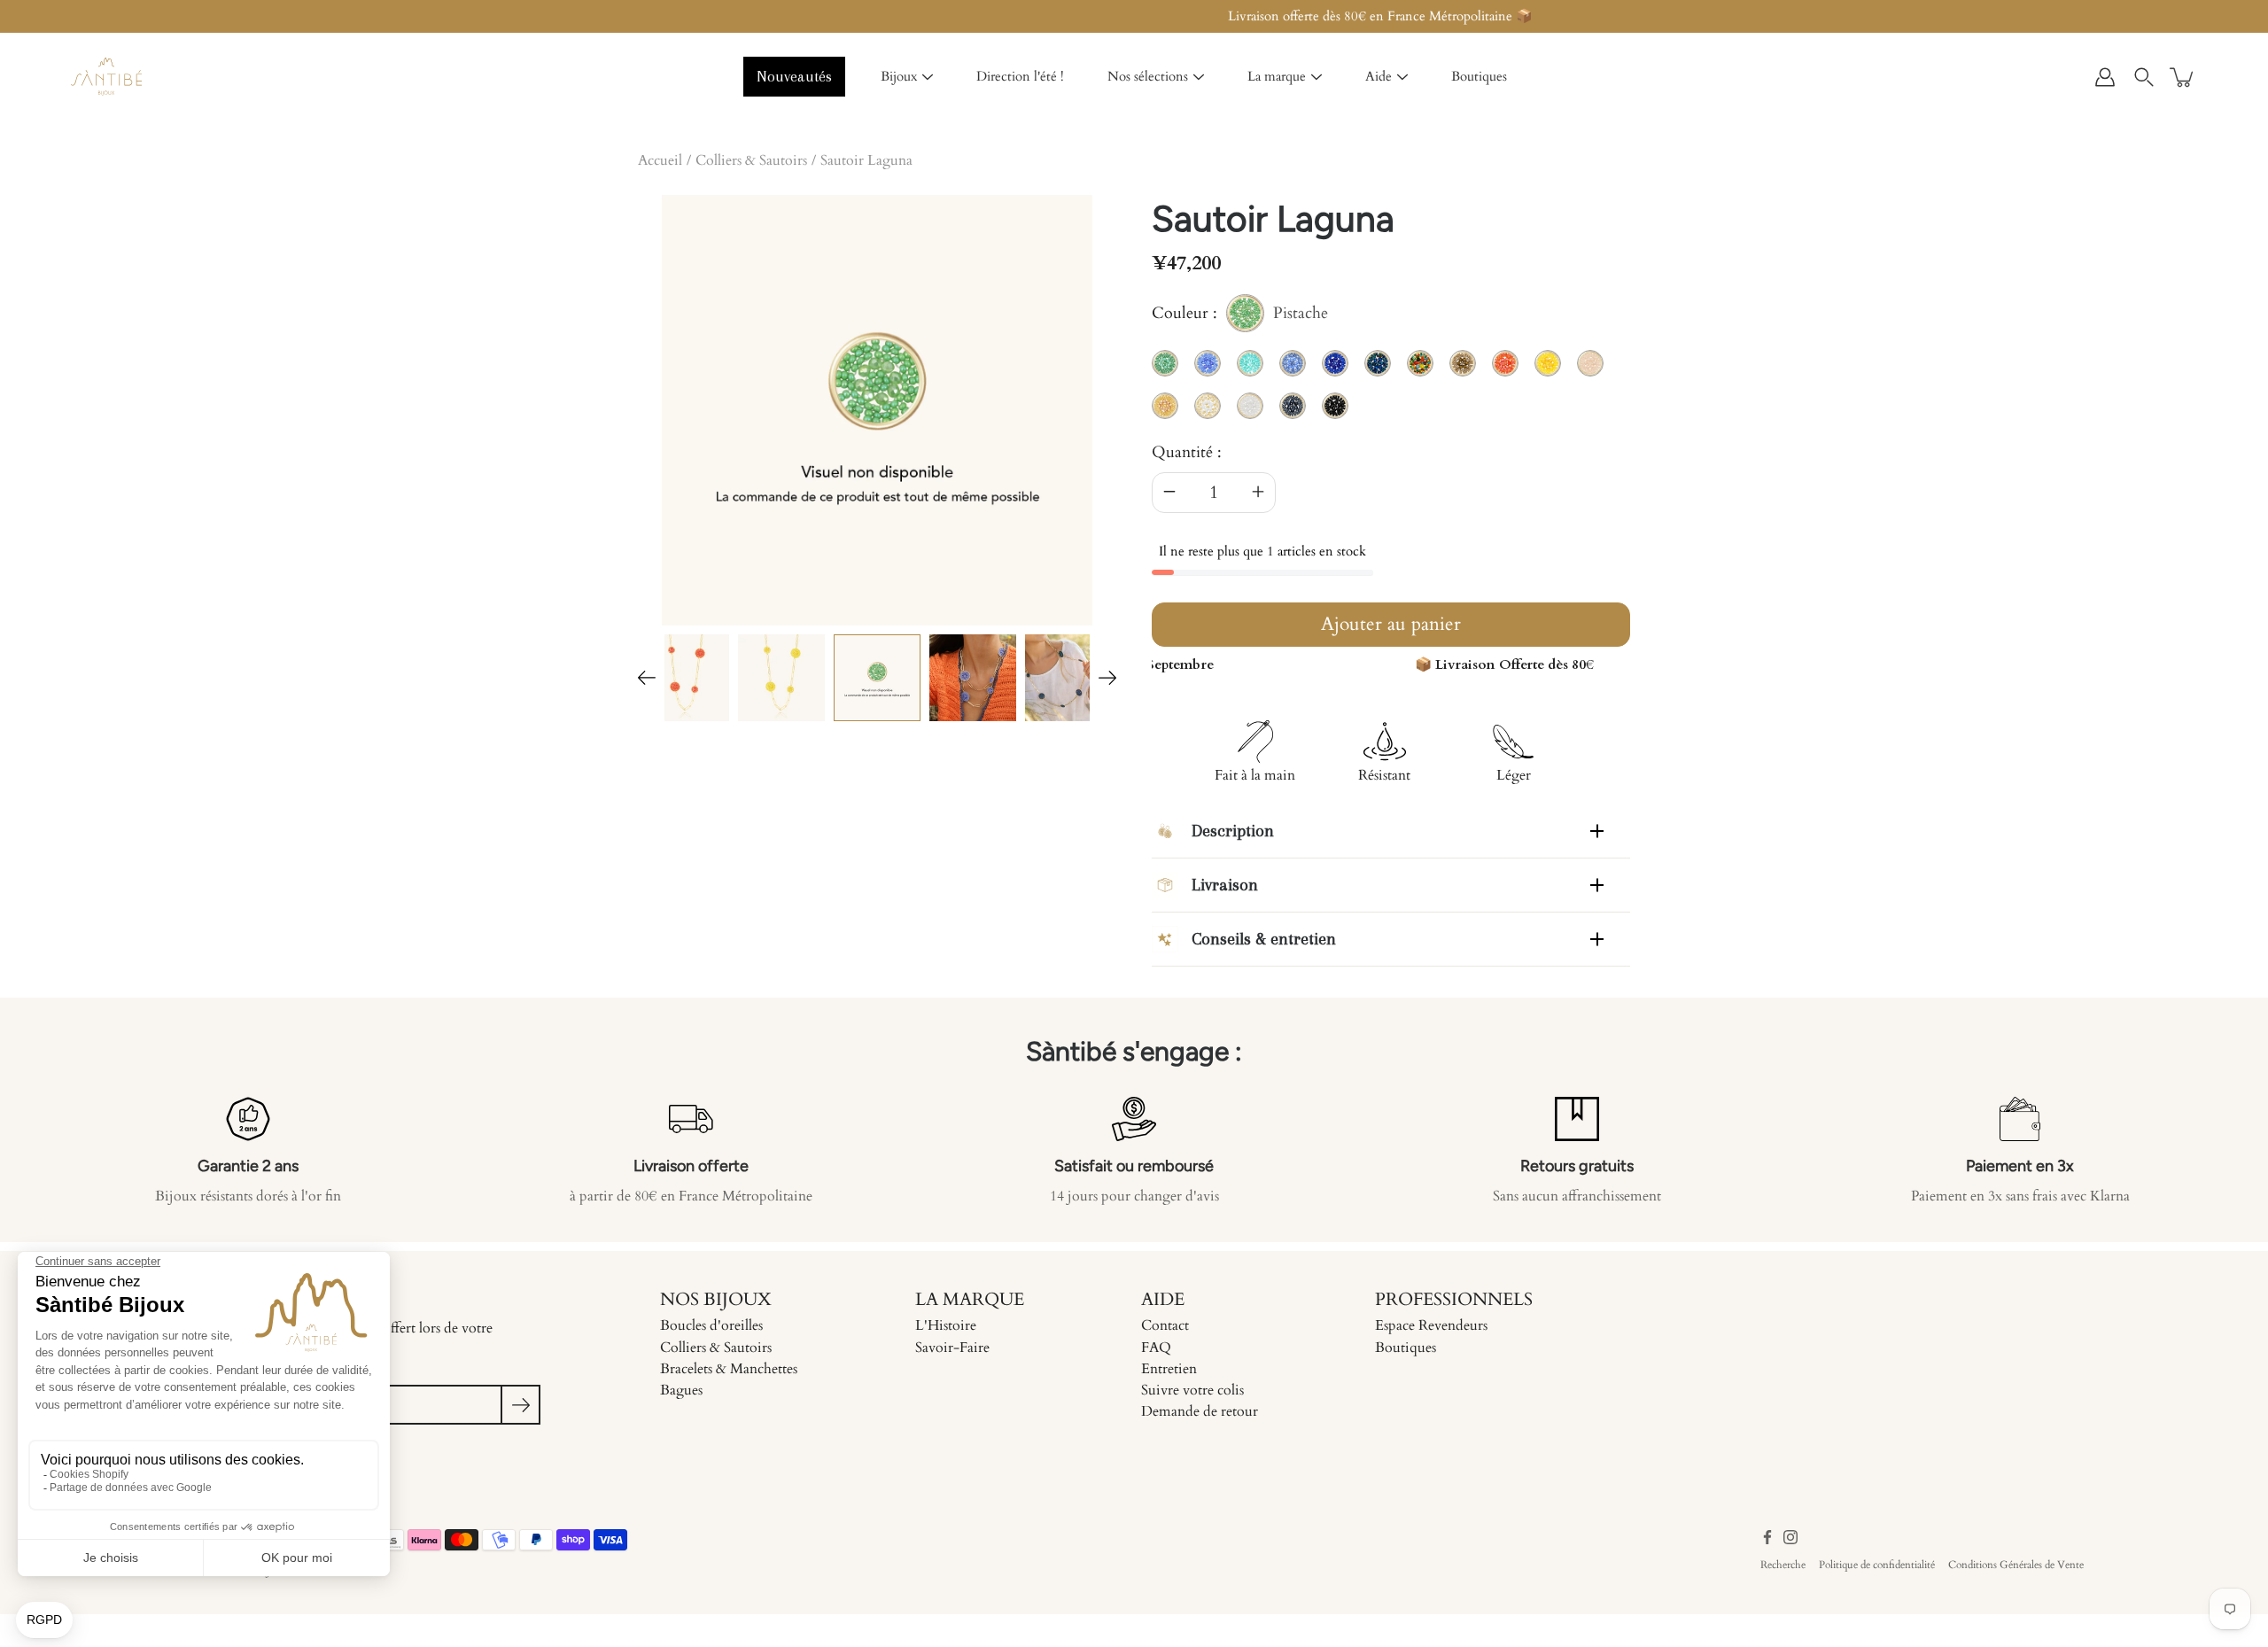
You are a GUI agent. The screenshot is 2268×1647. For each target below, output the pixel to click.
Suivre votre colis (1192, 1390)
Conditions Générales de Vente (2016, 1565)
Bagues (681, 1390)
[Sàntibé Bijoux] (106, 77)
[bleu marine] (1068, 678)
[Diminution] (1169, 493)
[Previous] (647, 678)
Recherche (1783, 1565)
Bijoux (899, 76)
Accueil (660, 160)
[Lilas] (973, 678)
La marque (1277, 76)
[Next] (1107, 678)
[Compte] (2105, 77)
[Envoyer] (520, 1405)
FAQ (1156, 1348)
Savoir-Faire (952, 1348)
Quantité (1182, 452)
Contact (1165, 1325)
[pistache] (877, 678)
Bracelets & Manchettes (729, 1369)
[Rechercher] (2144, 77)
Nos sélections (1148, 76)
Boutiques (1479, 76)
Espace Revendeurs (1431, 1325)
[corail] (686, 678)
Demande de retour (1200, 1411)
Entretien (1169, 1369)
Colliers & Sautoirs (751, 160)
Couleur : (1240, 316)
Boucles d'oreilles (711, 1325)
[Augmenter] (1258, 493)
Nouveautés (794, 76)
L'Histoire (946, 1325)
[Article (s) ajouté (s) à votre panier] (2183, 77)
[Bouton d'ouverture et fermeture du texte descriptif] (1597, 831)
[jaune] (781, 678)
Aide (1379, 76)
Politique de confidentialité (1877, 1565)
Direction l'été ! (1020, 76)
